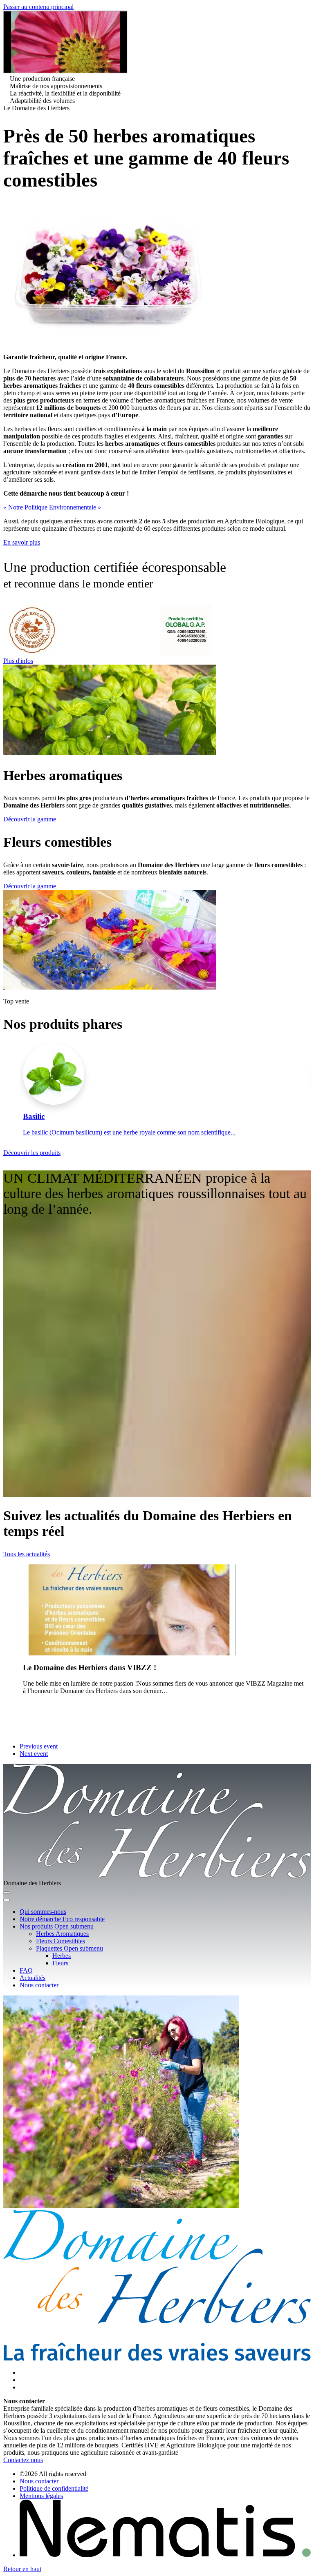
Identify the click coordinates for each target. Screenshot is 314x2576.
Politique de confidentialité (54, 2488)
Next (301, 1093)
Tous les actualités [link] (27, 1554)
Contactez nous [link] (23, 2460)
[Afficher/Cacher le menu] (7, 1893)
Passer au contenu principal (38, 7)
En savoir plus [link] (22, 542)
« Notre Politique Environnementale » (52, 507)
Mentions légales (41, 2496)
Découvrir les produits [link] (32, 1153)
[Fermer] (7, 1900)
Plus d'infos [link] (18, 661)
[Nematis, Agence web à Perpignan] (165, 2555)
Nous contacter (39, 2481)
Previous (13, 1093)
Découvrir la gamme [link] (30, 819)
